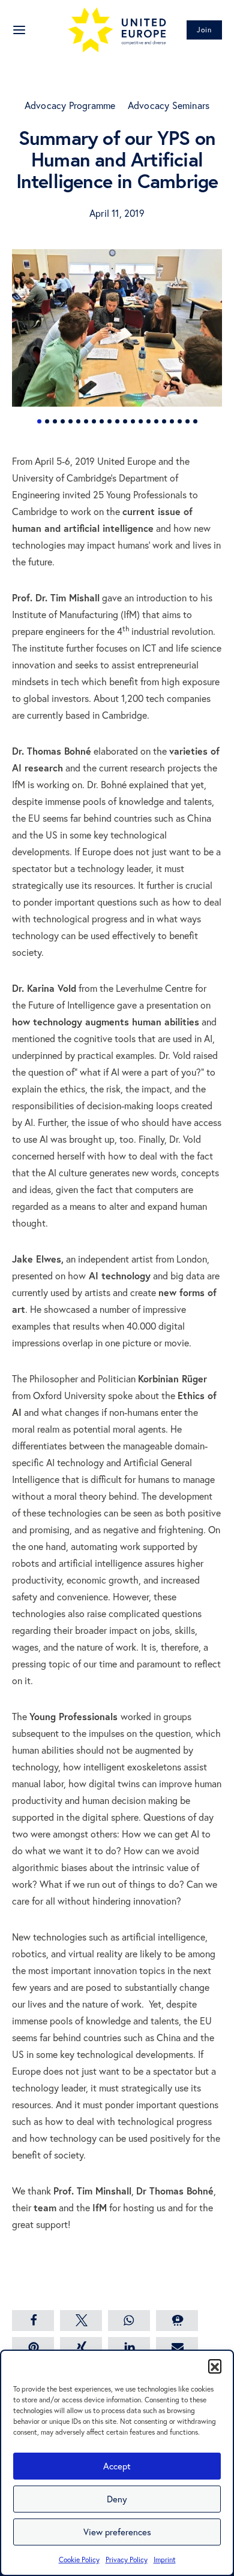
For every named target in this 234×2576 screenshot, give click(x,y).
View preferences (117, 2532)
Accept (117, 2466)
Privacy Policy (127, 2560)
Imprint (165, 2560)
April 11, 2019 (117, 213)
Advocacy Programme (70, 105)
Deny (117, 2499)
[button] (215, 2366)
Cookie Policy (79, 2560)
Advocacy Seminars (169, 105)
